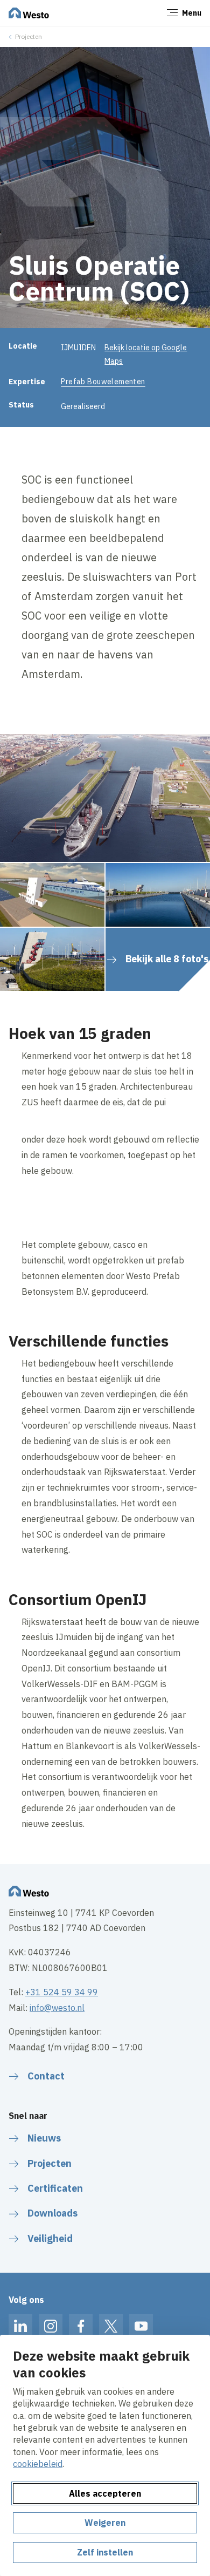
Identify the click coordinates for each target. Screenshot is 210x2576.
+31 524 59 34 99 (62, 1992)
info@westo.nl (57, 2008)
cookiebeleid (38, 2464)
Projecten (29, 36)
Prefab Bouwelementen (103, 382)
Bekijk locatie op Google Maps (146, 354)
